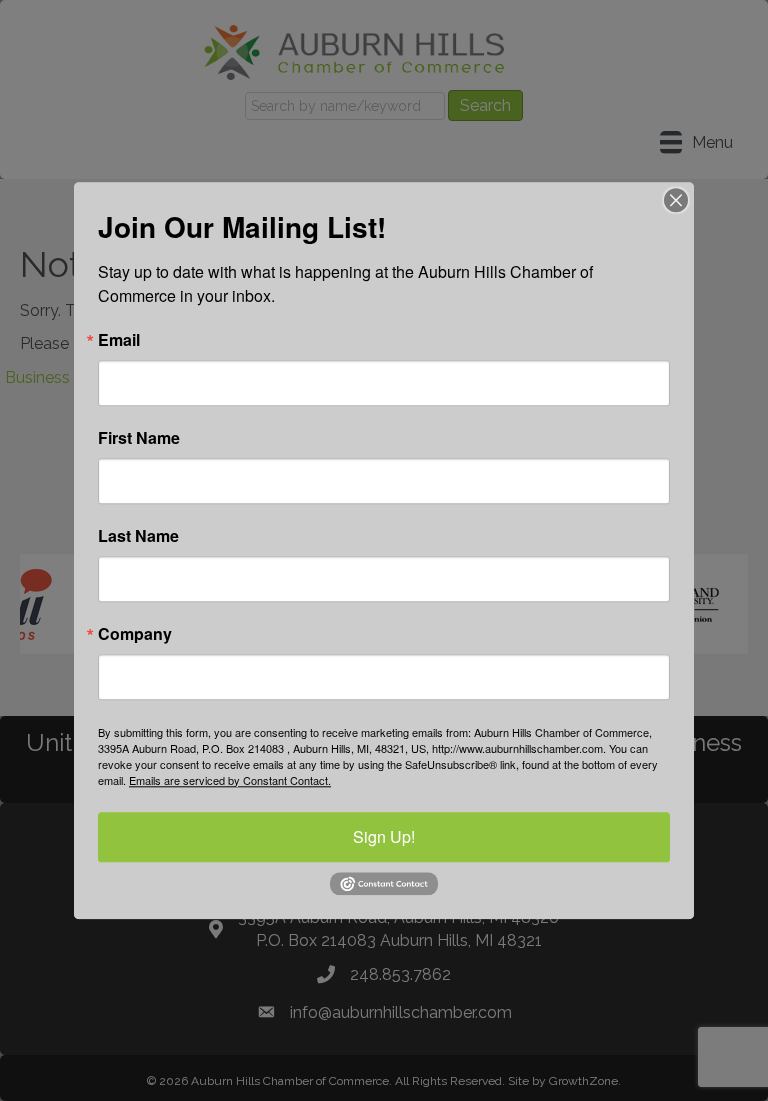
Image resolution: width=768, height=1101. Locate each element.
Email (119, 340)
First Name (139, 438)
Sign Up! (384, 836)
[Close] (676, 200)
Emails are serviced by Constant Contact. (230, 780)
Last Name (138, 536)
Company (135, 634)
